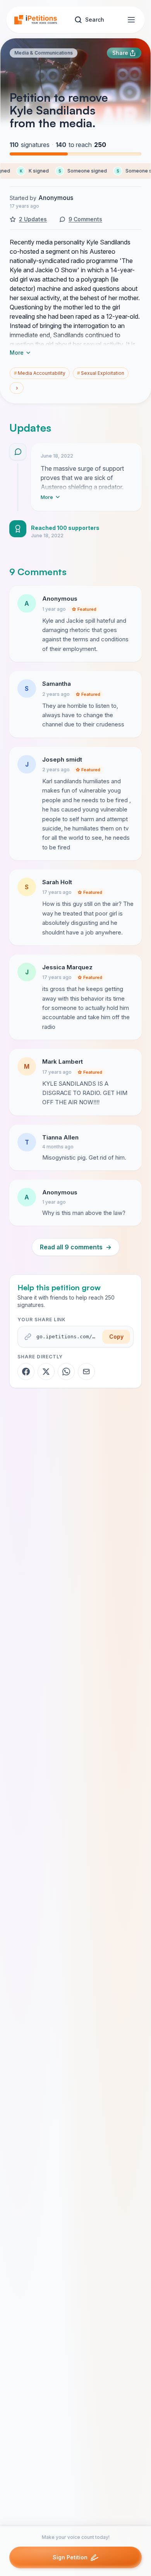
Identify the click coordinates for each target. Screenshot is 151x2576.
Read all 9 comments (76, 1247)
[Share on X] (46, 1372)
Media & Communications (44, 53)
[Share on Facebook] (26, 1372)
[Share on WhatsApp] (66, 1372)
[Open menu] (131, 20)
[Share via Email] (86, 1372)
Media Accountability (40, 373)
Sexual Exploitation (101, 373)
